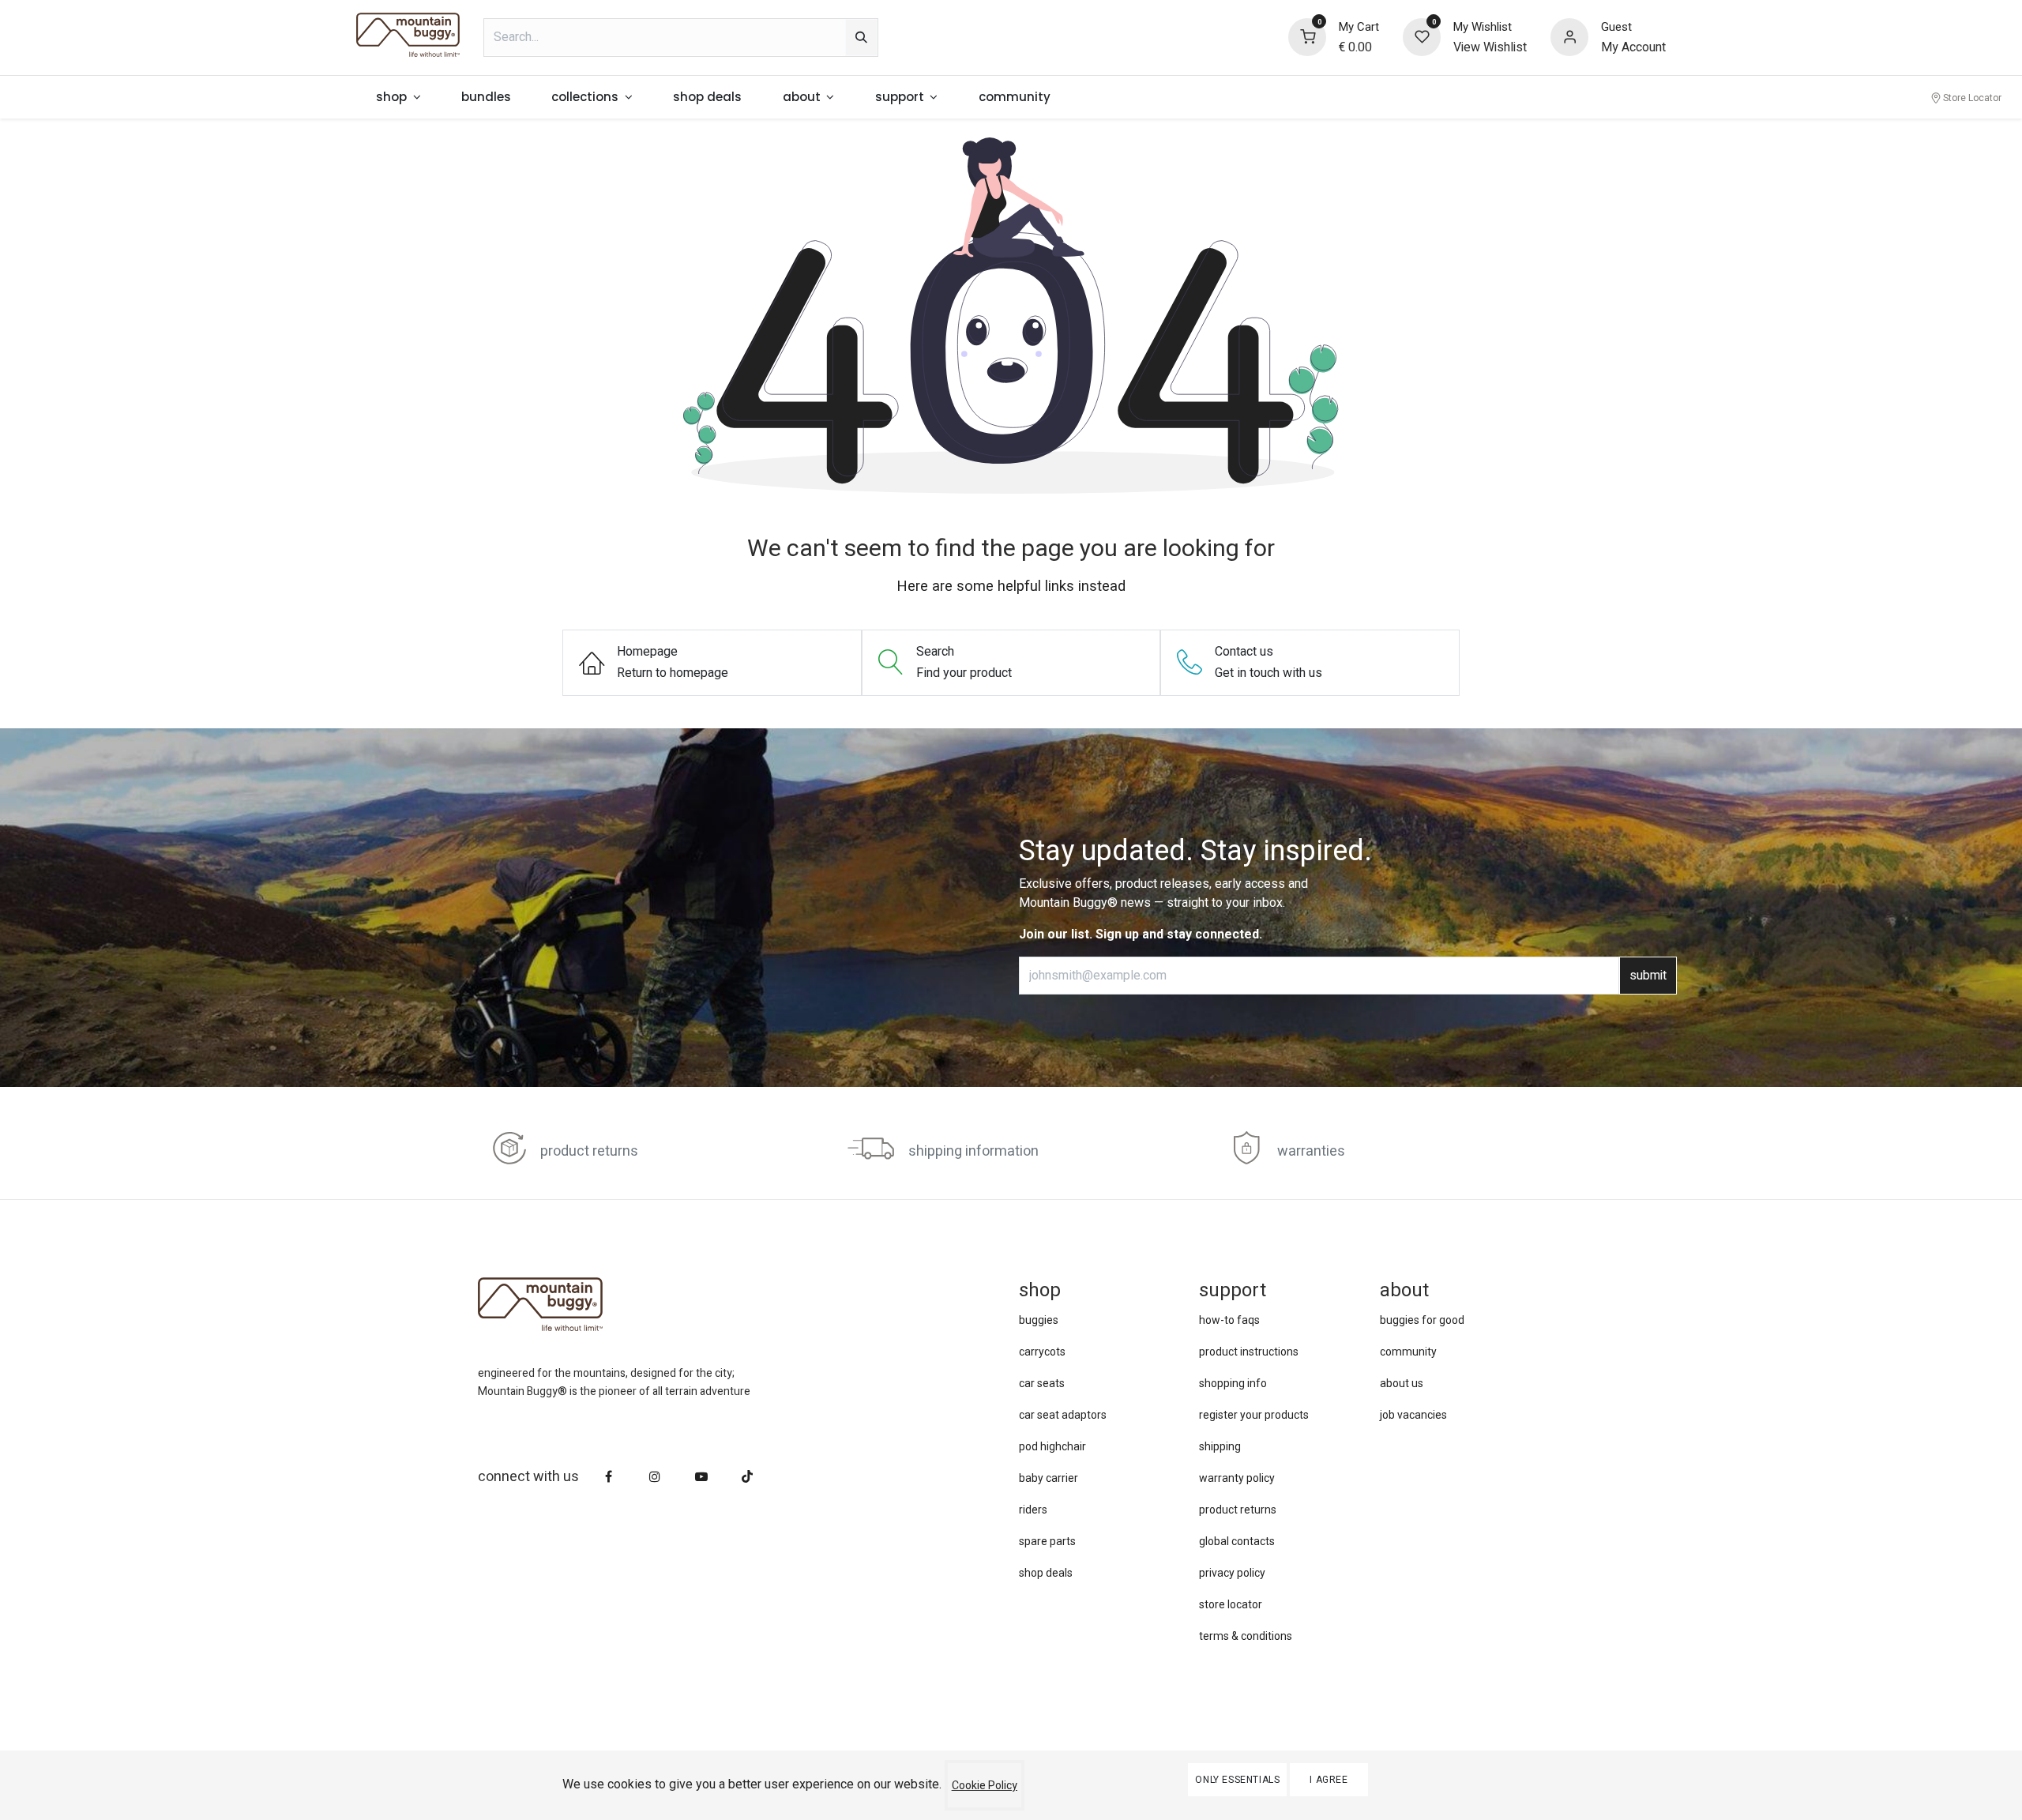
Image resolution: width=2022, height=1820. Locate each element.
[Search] (861, 38)
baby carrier (1049, 1478)
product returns (589, 1151)
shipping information (973, 1151)
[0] (1307, 36)
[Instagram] (655, 1476)
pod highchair (1052, 1446)
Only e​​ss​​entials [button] (1237, 1780)
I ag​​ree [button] (1329, 1780)
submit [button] (1648, 976)
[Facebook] (609, 1476)
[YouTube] (701, 1476)
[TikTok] (747, 1476)
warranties (1311, 1151)
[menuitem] (399, 98)
